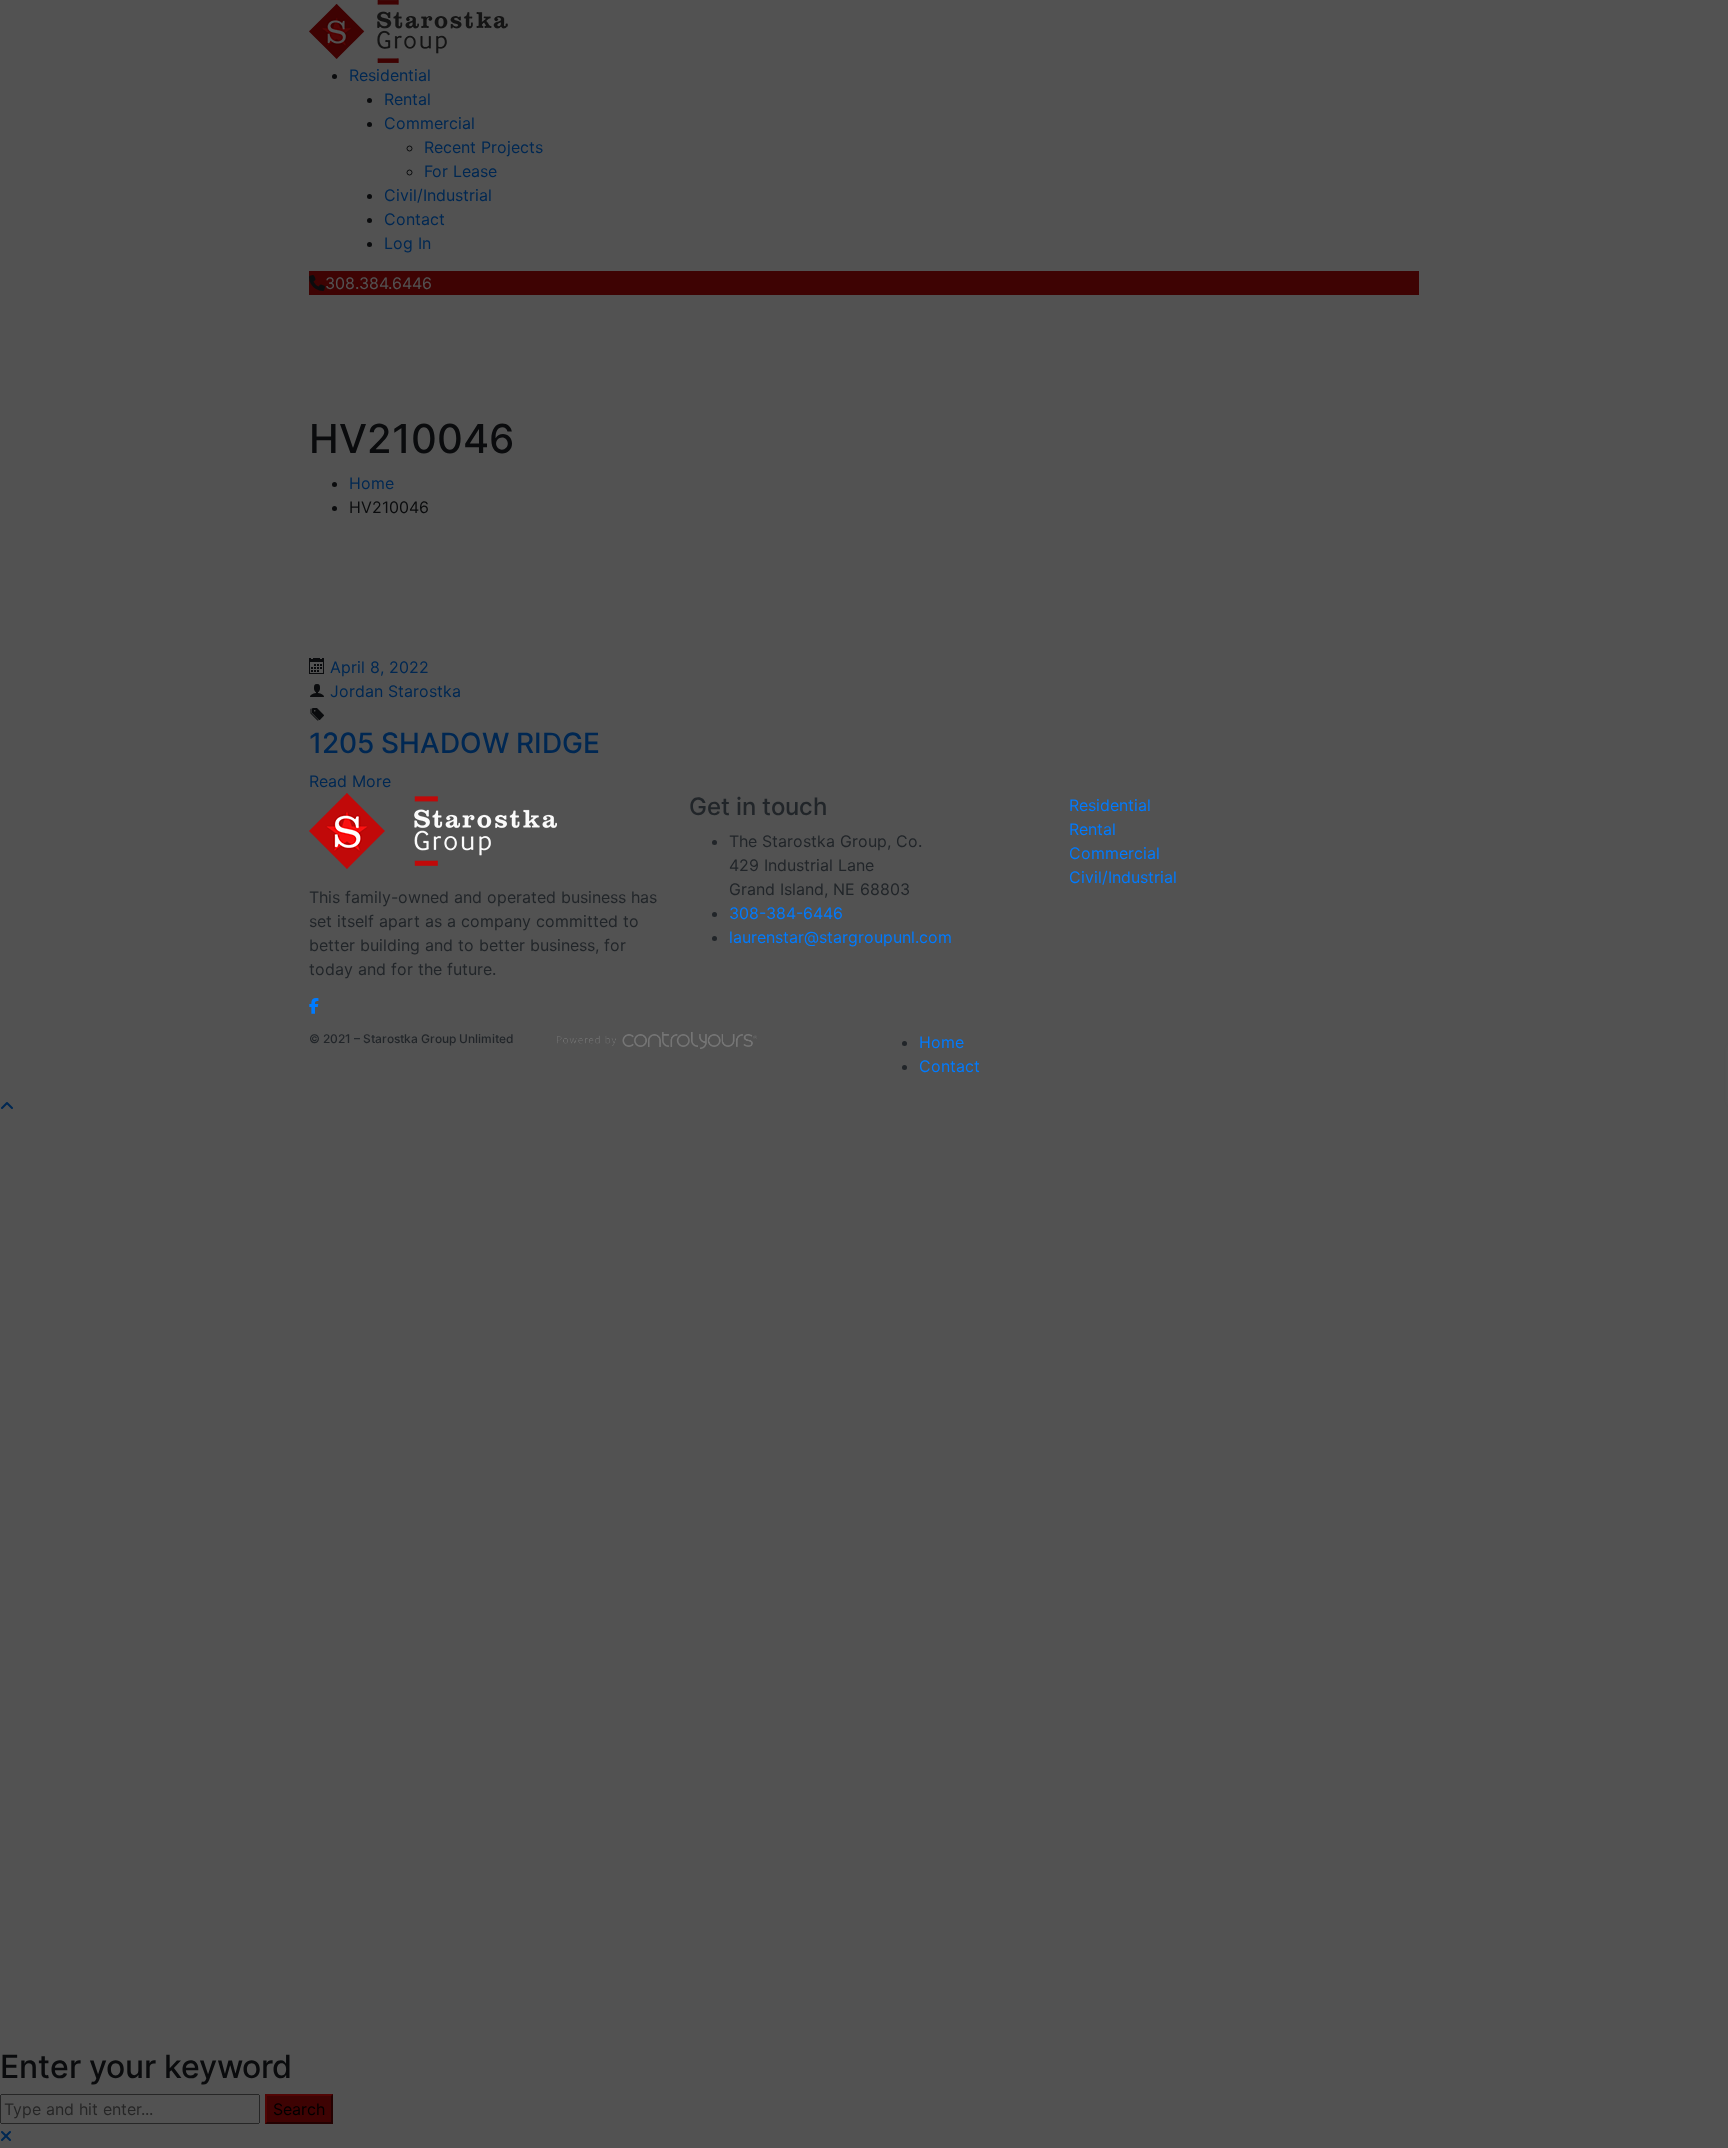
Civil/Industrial (1123, 877)
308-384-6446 (786, 913)
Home (941, 1042)
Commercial (1114, 853)
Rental (1092, 829)
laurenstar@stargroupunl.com (840, 937)
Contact (949, 1066)
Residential (1110, 805)
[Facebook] (314, 1005)
